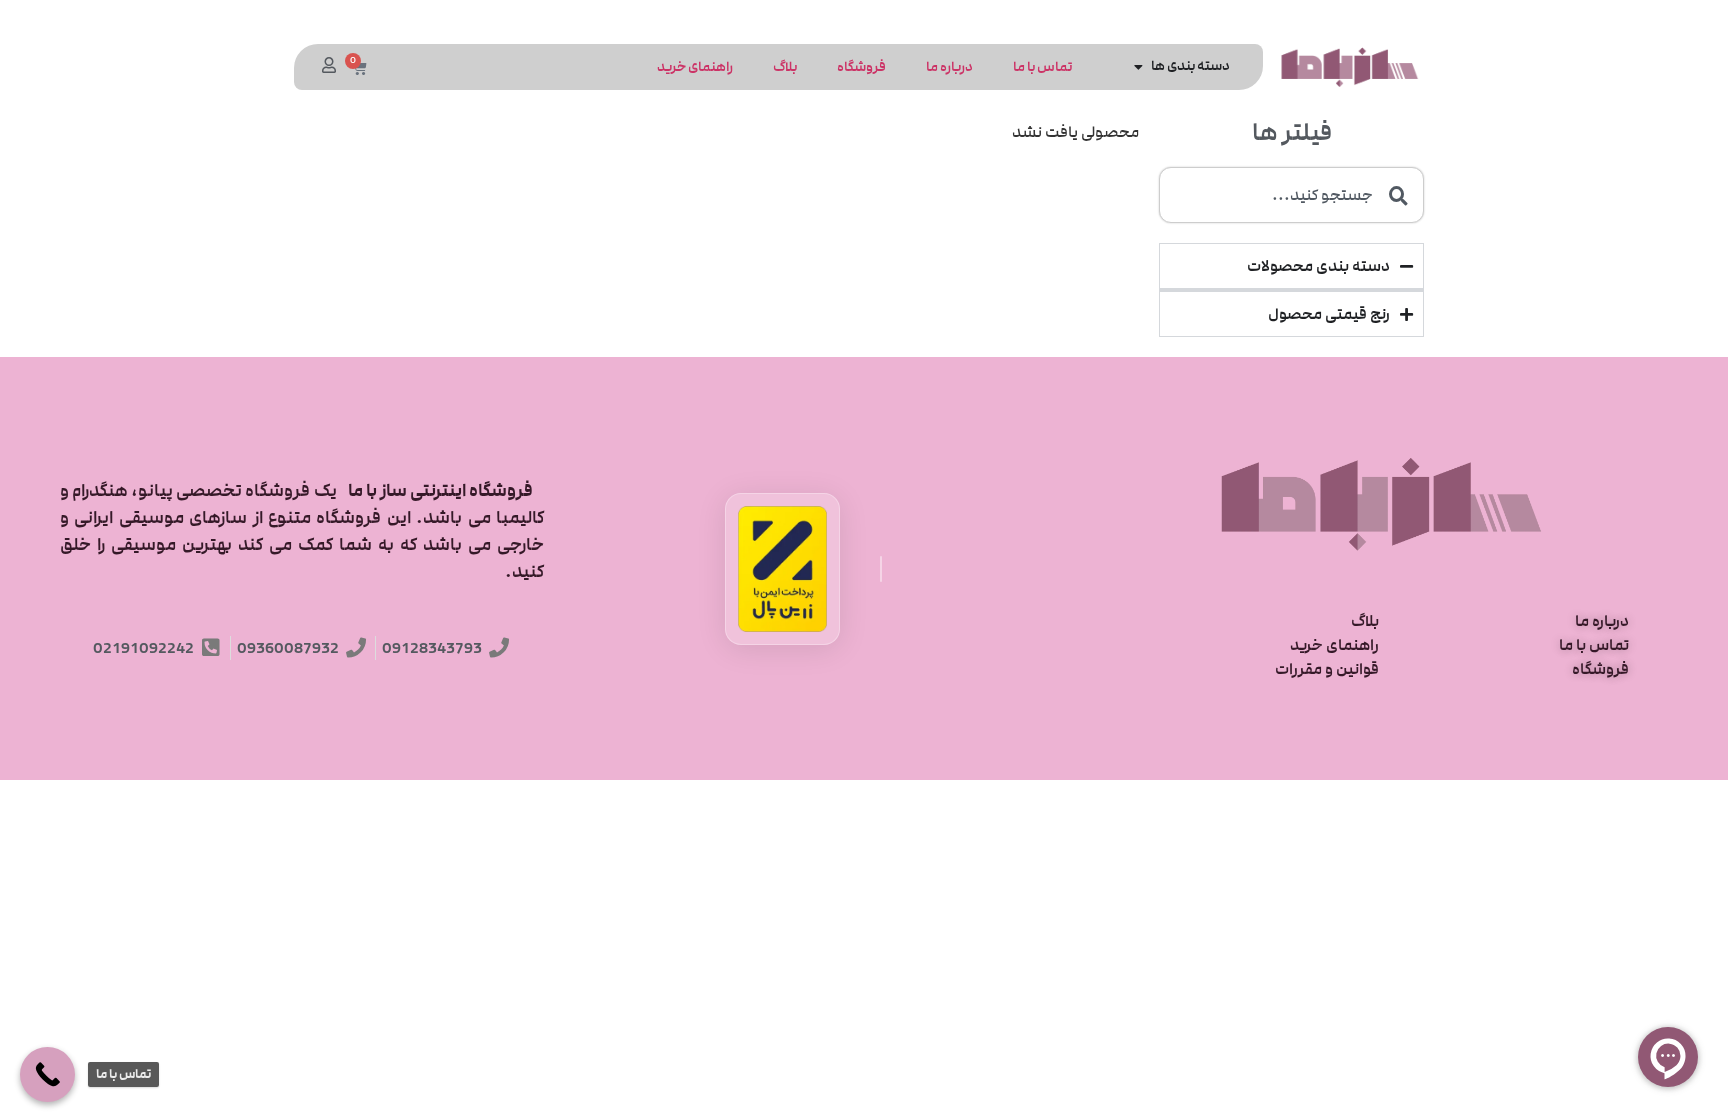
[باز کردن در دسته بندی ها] (1139, 66)
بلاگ (785, 67)
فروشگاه (861, 67)
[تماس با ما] (47, 1074)
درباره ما (949, 67)
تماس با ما (1042, 67)
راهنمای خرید (695, 67)
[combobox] (1291, 195)
